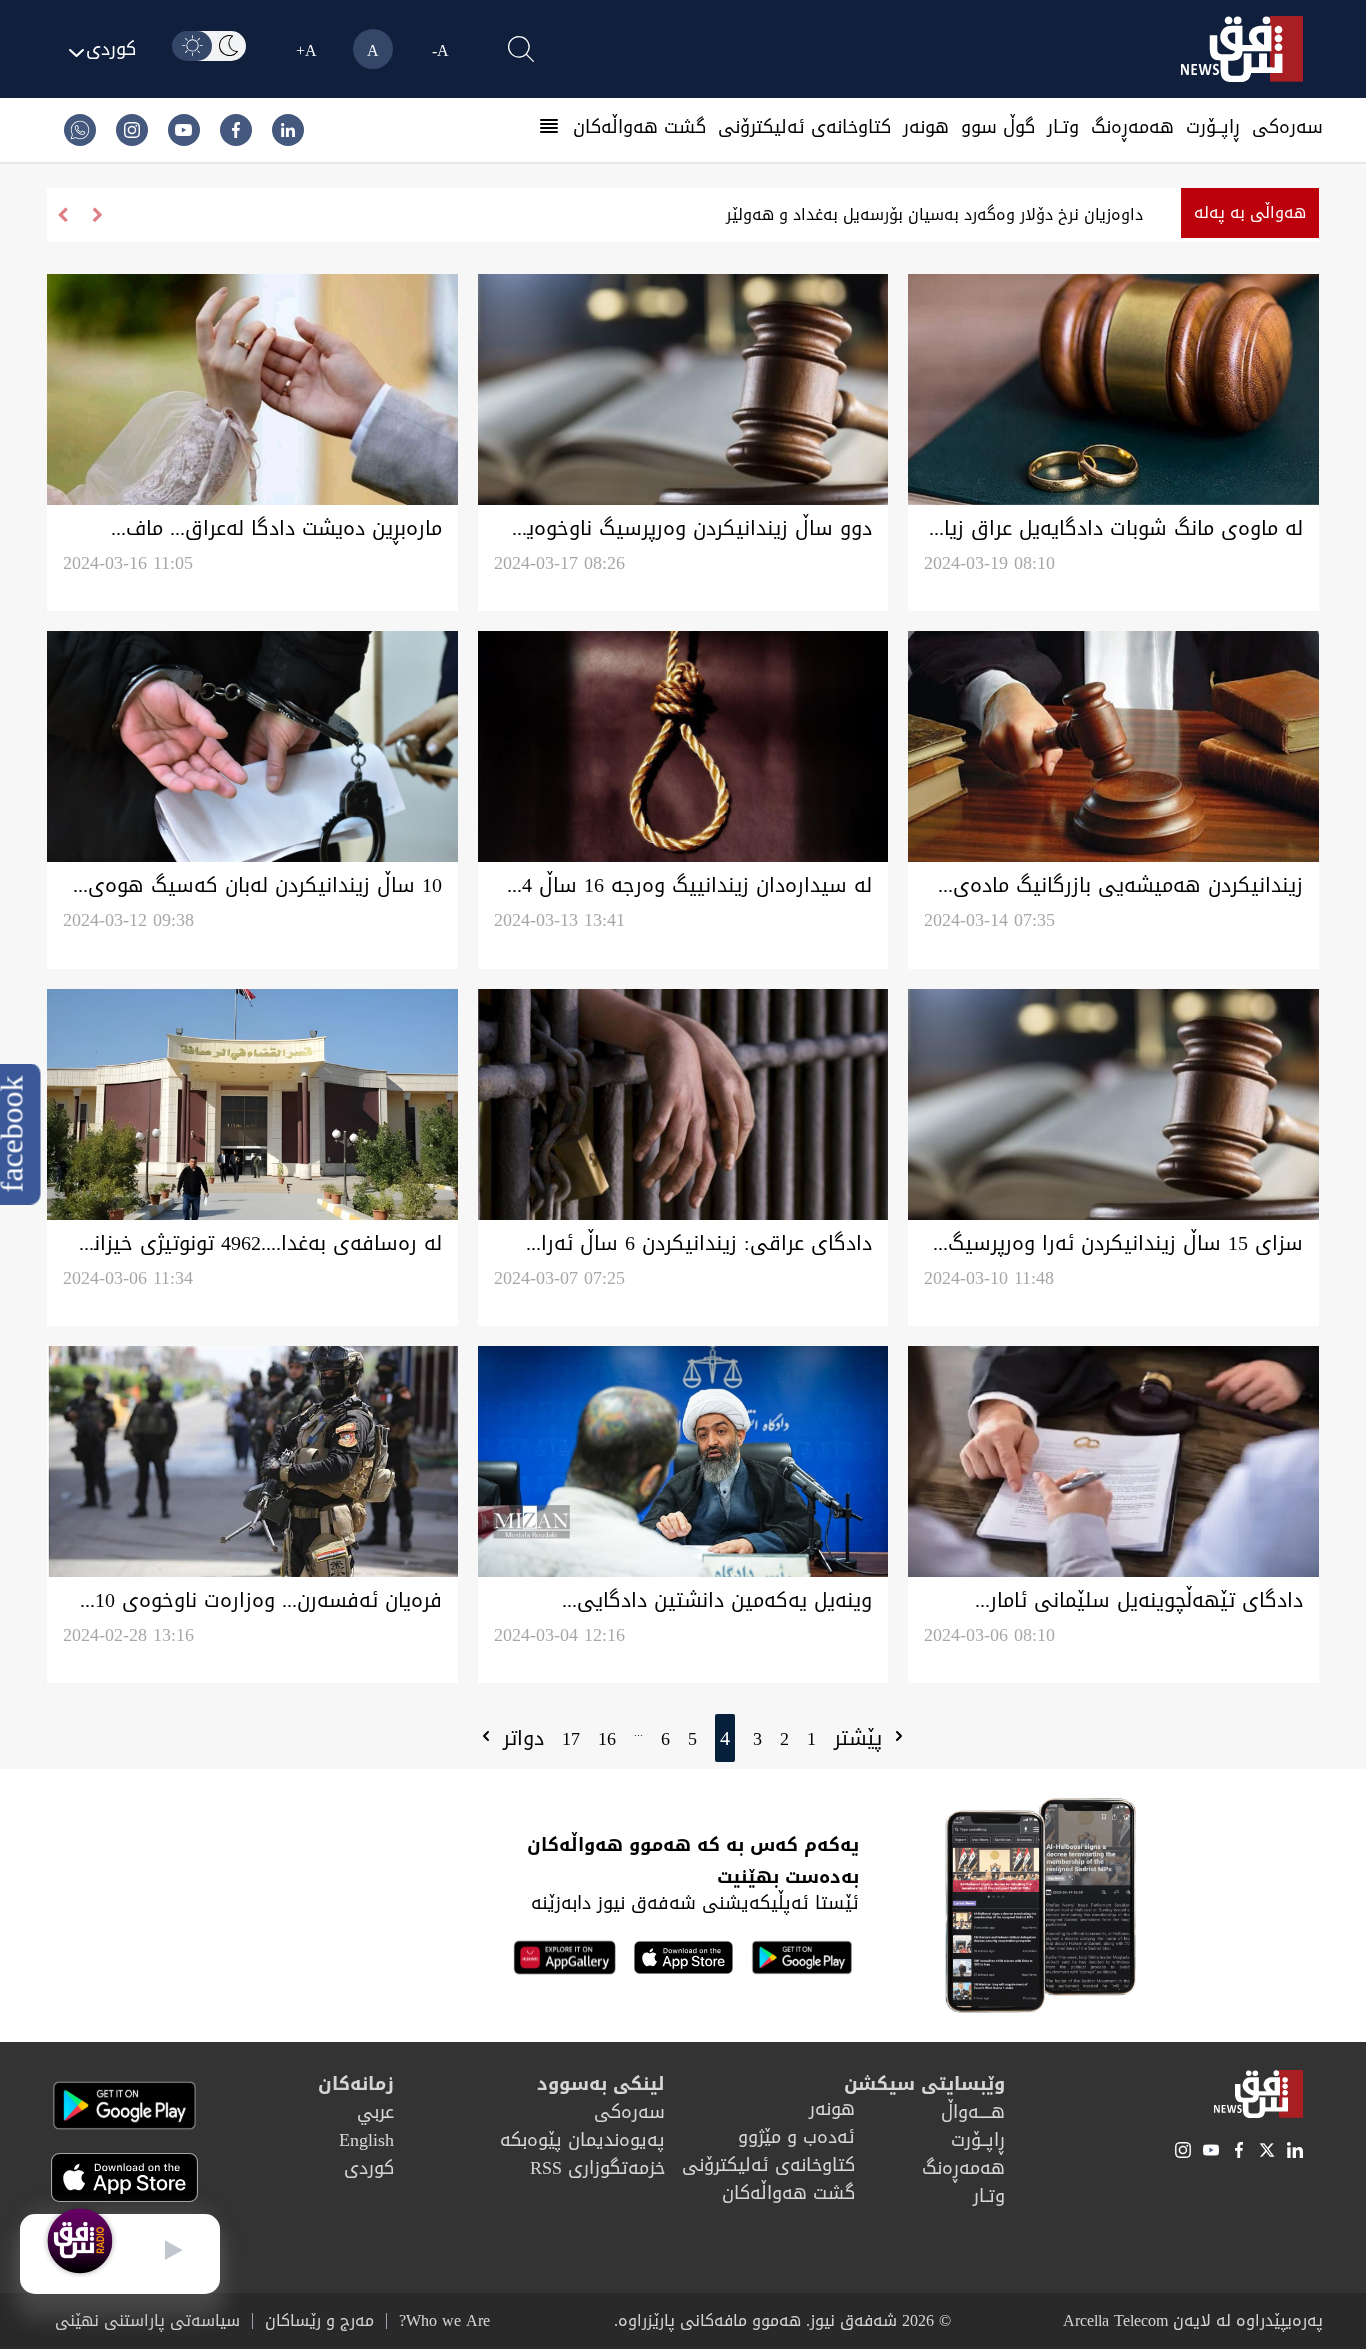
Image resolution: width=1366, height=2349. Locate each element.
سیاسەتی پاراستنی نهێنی (147, 2321)
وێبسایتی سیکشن (924, 2084)
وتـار (1063, 127)
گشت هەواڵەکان (639, 127)
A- (440, 50)
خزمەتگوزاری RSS (597, 2168)
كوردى (369, 2168)
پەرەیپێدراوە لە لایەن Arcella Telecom (1193, 2320)
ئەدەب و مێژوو (796, 2137)
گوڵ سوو (998, 127)
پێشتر (861, 1738)
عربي (375, 2112)
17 (571, 1739)
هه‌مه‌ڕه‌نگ (1132, 127)
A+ (306, 50)
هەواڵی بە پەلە (1250, 212)
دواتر (520, 1738)
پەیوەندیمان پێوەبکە (582, 2140)
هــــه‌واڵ (973, 2112)
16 (607, 1739)
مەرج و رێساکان (319, 2321)
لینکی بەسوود (601, 2084)
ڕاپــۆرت (1213, 127)
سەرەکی (1287, 127)
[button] (62, 215)
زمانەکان (356, 2084)
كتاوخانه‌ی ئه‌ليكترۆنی (804, 127)
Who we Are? (444, 2321)
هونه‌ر (926, 127)
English (366, 2140)
